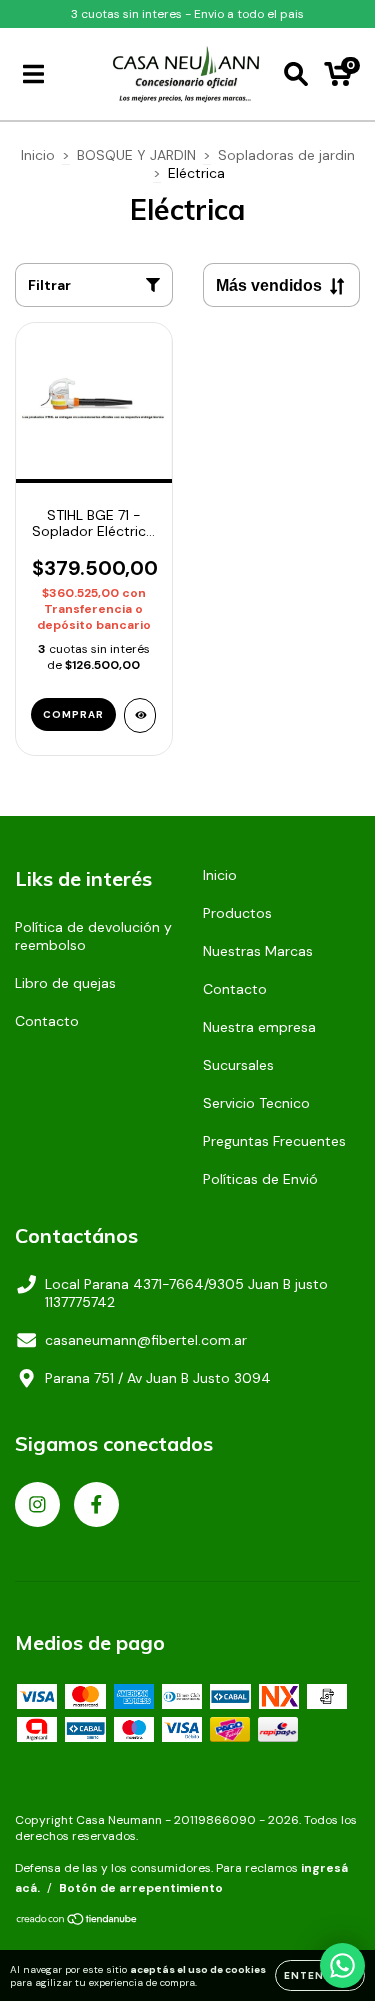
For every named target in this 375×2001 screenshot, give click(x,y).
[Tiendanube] (77, 1922)
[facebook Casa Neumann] (96, 1504)
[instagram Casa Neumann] (37, 1504)
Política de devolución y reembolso (93, 936)
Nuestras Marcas (258, 951)
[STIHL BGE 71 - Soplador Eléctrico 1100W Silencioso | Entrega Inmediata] (140, 715)
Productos (237, 913)
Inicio (38, 155)
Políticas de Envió (260, 1179)
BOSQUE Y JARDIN (136, 155)
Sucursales (238, 1065)
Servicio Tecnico (256, 1103)
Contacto (47, 1021)
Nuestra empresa (259, 1027)
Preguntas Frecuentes (274, 1141)
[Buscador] (296, 74)
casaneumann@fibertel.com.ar (146, 1340)
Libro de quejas (65, 983)
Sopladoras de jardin (286, 155)
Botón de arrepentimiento (141, 1888)
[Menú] (33, 74)
